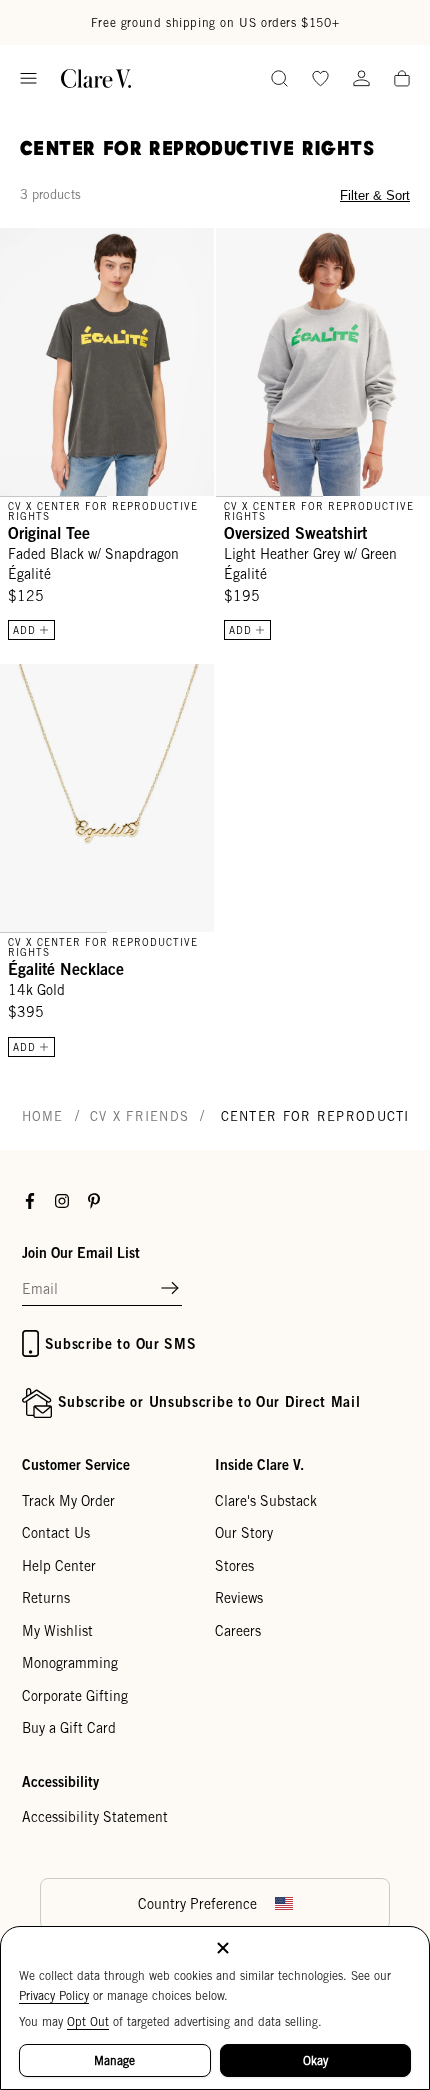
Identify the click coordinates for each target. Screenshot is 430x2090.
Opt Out (88, 2021)
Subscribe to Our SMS (121, 1343)
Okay (315, 2060)
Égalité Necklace (66, 969)
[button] (170, 1289)
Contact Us (56, 1533)
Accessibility (60, 1781)
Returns (46, 1598)
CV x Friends (140, 1116)
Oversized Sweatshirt (295, 533)
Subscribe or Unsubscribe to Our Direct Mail (209, 1401)
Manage (114, 2060)
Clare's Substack (266, 1501)
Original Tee (49, 533)
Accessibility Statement (95, 1817)
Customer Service (76, 1464)
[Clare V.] (96, 78)
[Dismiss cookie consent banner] (223, 1949)
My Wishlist (57, 1631)
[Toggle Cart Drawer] (402, 80)
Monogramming (70, 1663)
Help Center (59, 1566)
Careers (238, 1631)
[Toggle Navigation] (28, 78)
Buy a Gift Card (69, 1728)
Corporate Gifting (75, 1696)
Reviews (239, 1598)
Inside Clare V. (259, 1464)
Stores (234, 1566)
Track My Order (68, 1501)
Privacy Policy (54, 1995)
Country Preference (197, 1904)
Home (43, 1116)
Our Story (244, 1533)
